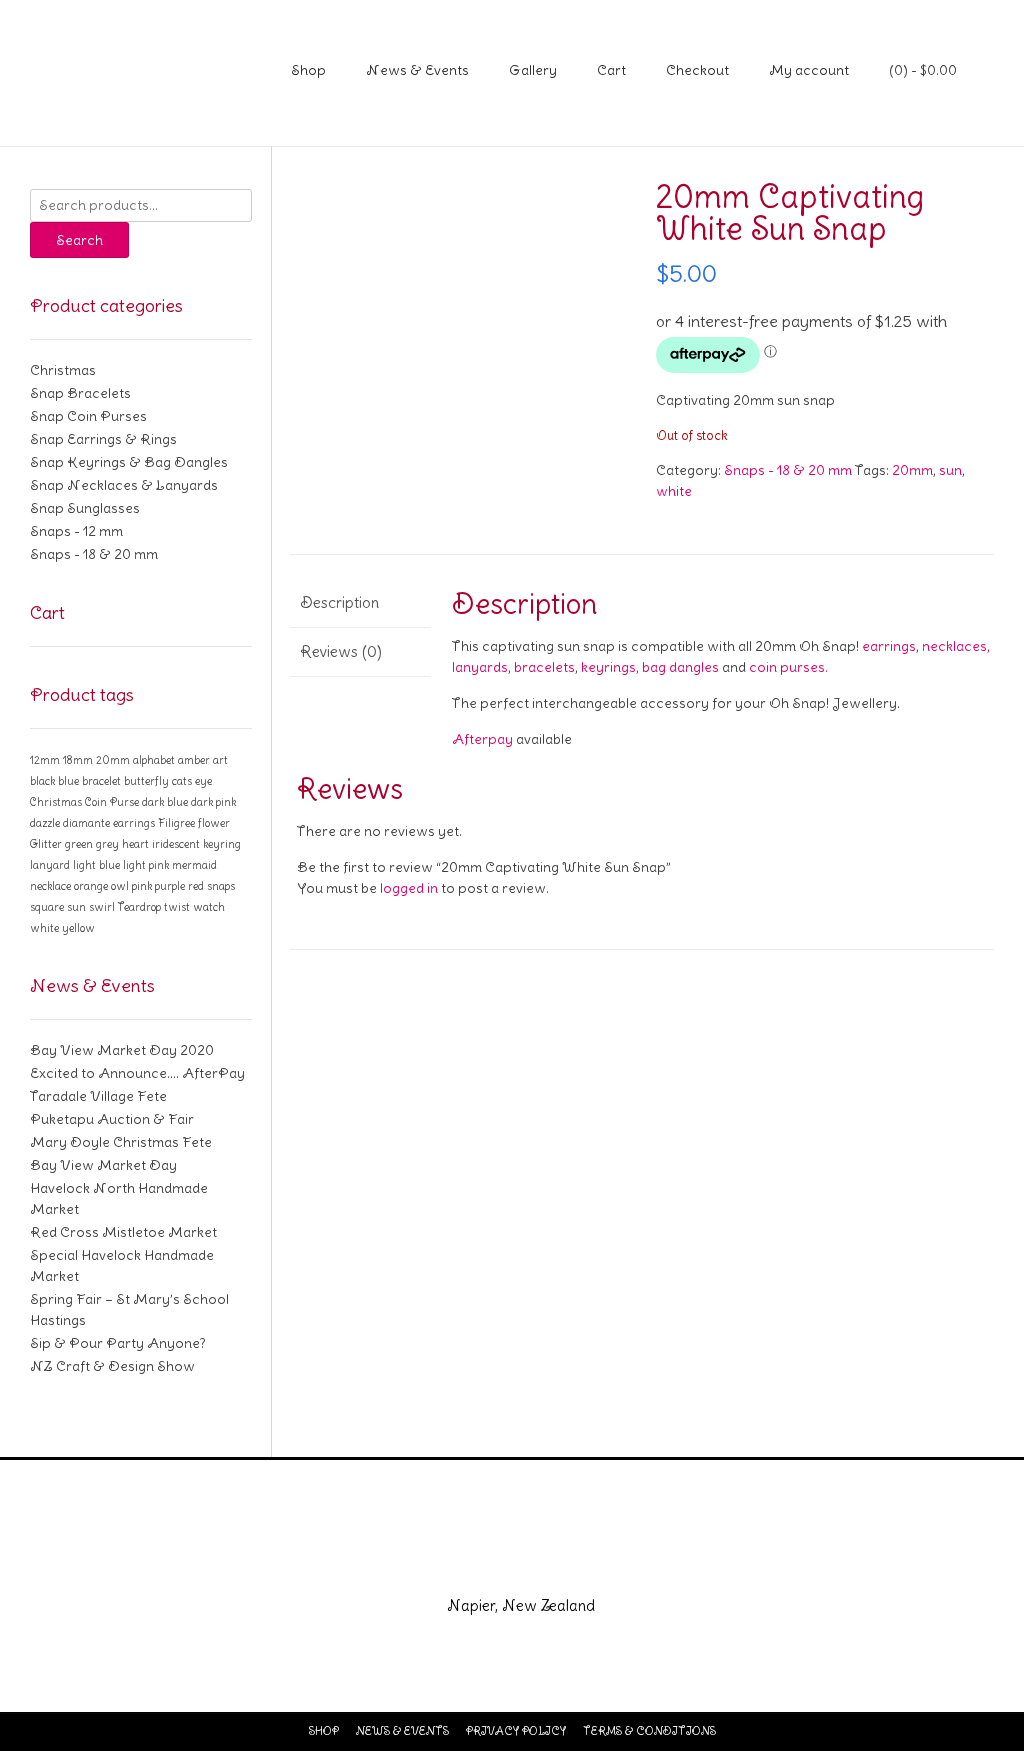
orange (91, 886)
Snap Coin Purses (88, 416)
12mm (45, 760)
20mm (912, 470)
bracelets (544, 667)
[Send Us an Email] (440, 1563)
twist (177, 907)
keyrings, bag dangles (650, 667)
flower (214, 823)
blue (68, 781)
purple (170, 886)
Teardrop (139, 907)
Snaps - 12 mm (76, 531)
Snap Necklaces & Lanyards (124, 485)
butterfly (146, 781)
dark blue (165, 802)
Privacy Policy (516, 1731)
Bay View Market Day (103, 1165)
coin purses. (788, 667)
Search (79, 240)
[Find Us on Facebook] (488, 1563)
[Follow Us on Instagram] (536, 1563)
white (674, 491)
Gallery (533, 70)
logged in (409, 888)
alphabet (154, 760)
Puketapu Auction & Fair (112, 1119)
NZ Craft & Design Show (112, 1366)
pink (142, 886)
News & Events (417, 70)
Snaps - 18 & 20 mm (788, 470)
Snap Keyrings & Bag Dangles (129, 462)
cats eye (192, 781)
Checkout (697, 70)
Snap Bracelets (80, 393)
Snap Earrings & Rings (103, 439)
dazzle (45, 823)
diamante (86, 823)
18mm (78, 760)
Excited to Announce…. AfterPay (137, 1073)
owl (120, 886)
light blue (96, 865)
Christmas (63, 370)
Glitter (46, 844)
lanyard (50, 865)
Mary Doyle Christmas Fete (121, 1142)
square (47, 907)
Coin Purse (112, 802)
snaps (221, 886)
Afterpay (482, 739)
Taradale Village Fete (98, 1096)
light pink (146, 865)
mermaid (194, 865)
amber (194, 760)
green (79, 844)
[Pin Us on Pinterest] (584, 1563)
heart (135, 844)
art (220, 760)
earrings (889, 646)
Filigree (176, 823)
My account (809, 70)
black (42, 781)
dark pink (213, 802)
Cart (611, 70)
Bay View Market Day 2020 (122, 1050)
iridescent (176, 844)
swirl (102, 907)
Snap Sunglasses (85, 508)
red (196, 886)
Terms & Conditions (649, 1731)
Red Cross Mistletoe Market (123, 1232)
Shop (308, 70)
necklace (50, 886)
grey (107, 844)
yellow (78, 928)
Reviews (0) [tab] (341, 651)
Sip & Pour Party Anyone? (118, 1343)
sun (950, 470)
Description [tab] (339, 602)
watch (209, 907)
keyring (222, 844)
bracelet (101, 781)
